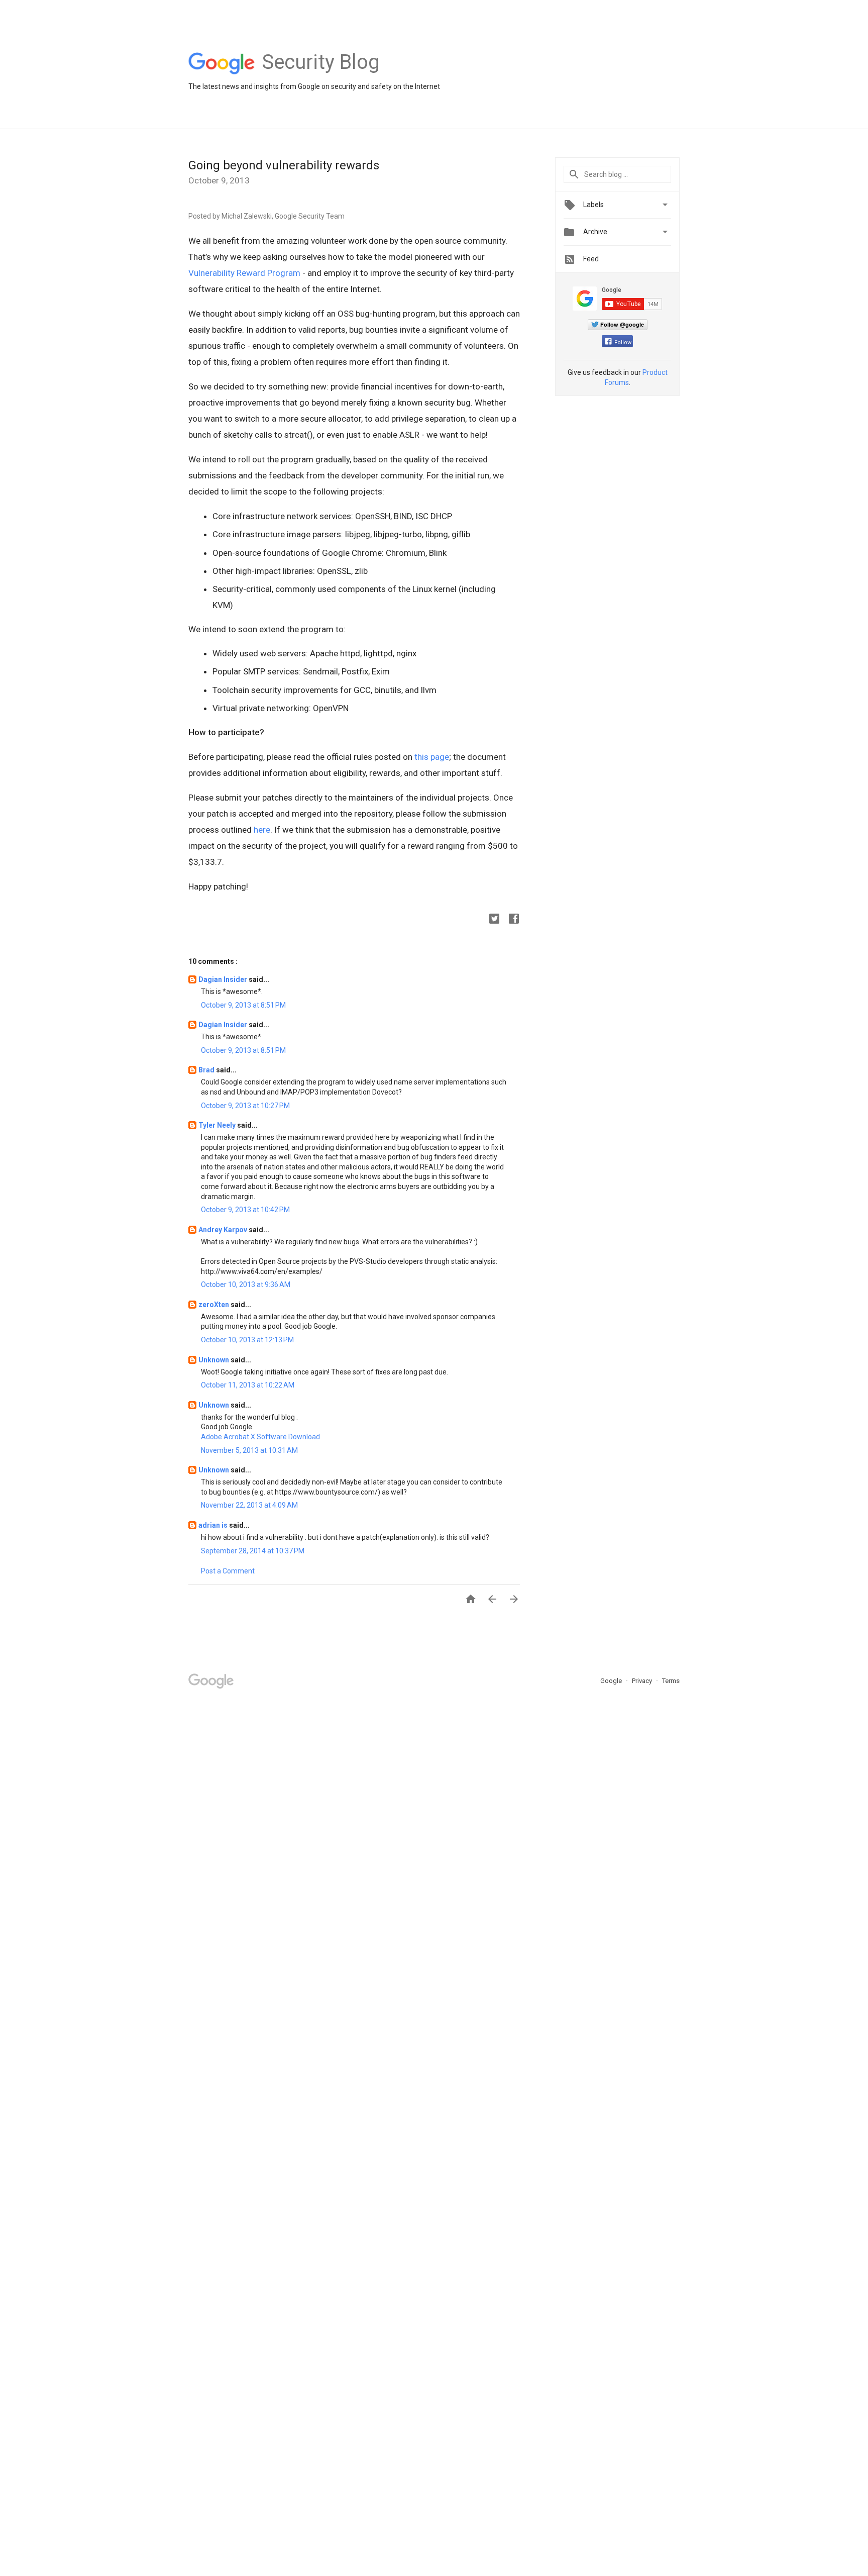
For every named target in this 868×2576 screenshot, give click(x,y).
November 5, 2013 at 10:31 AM (249, 1450)
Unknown (214, 1360)
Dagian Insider (224, 979)
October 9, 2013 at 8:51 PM (243, 1005)
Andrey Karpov (224, 1230)
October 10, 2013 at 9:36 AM (246, 1284)
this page (432, 757)
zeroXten (214, 1305)
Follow (623, 342)
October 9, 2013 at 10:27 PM (245, 1106)
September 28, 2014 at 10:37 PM (253, 1551)
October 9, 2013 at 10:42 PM (245, 1210)
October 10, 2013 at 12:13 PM (247, 1340)
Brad (207, 1070)
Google (612, 1681)
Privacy (643, 1681)
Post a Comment (228, 1571)
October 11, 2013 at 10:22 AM (248, 1385)
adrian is (214, 1525)
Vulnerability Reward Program (244, 273)
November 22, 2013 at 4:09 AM (249, 1505)
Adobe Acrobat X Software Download (260, 1437)
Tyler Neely (218, 1125)
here (262, 830)
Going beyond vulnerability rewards (284, 165)
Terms (671, 1681)
